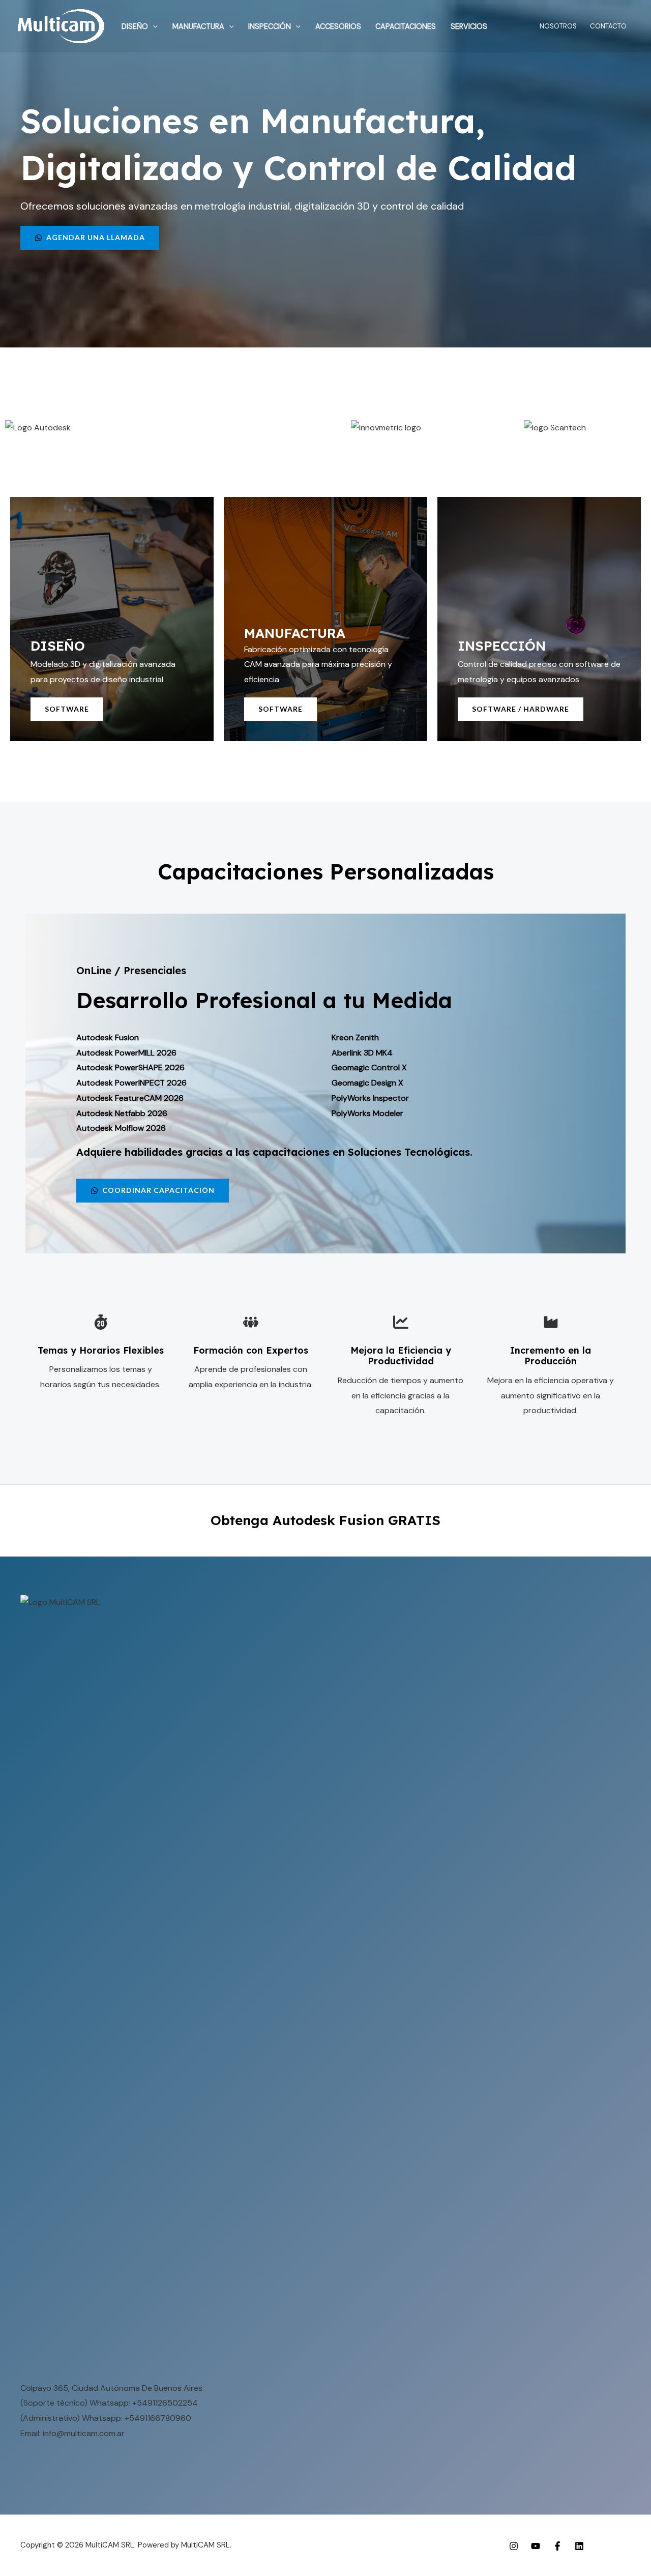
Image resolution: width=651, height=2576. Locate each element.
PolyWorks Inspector (370, 1098)
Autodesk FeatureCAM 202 (127, 1098)
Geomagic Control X (369, 1067)
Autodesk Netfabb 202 (119, 1113)
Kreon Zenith (355, 1037)
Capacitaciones (406, 26)
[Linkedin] (579, 2546)
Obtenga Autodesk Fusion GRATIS (325, 1520)
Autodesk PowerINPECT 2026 (131, 1083)
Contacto (608, 26)
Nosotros (558, 26)
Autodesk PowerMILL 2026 (126, 1053)
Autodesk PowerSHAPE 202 (128, 1067)
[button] (153, 26)
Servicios (469, 26)
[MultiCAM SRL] (61, 26)
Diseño (135, 26)
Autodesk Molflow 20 (116, 1128)
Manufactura (198, 26)
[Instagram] (514, 2546)
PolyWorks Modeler (367, 1113)
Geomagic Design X (367, 1083)
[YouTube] (536, 2546)
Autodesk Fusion (108, 1037)
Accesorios (338, 26)
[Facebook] (557, 2546)
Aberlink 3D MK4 (362, 1053)
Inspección (270, 26)
